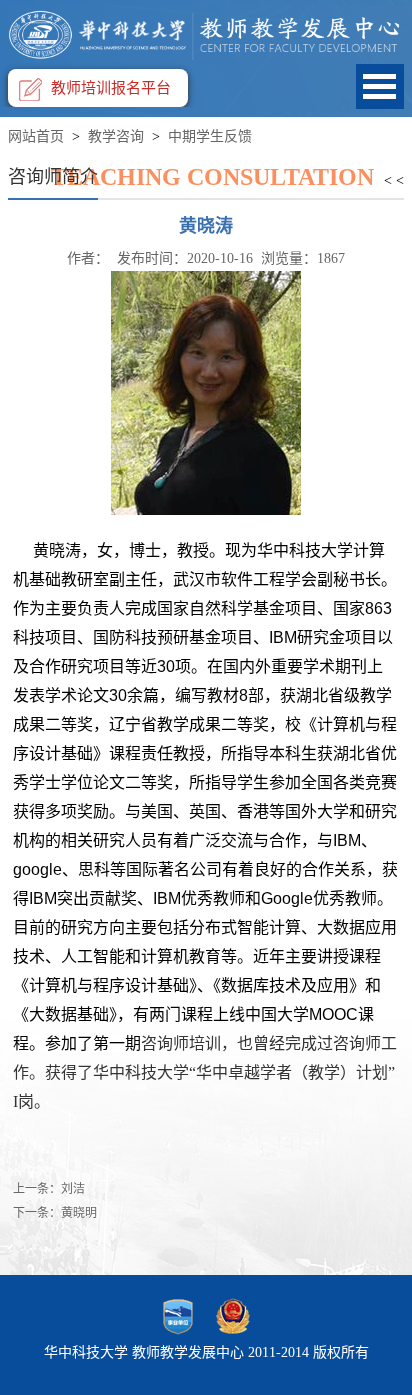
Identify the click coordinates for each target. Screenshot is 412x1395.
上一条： (49, 1189)
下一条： (55, 1213)
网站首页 (36, 136)
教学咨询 (116, 136)
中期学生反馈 (210, 136)
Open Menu (380, 86)
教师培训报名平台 (111, 88)
